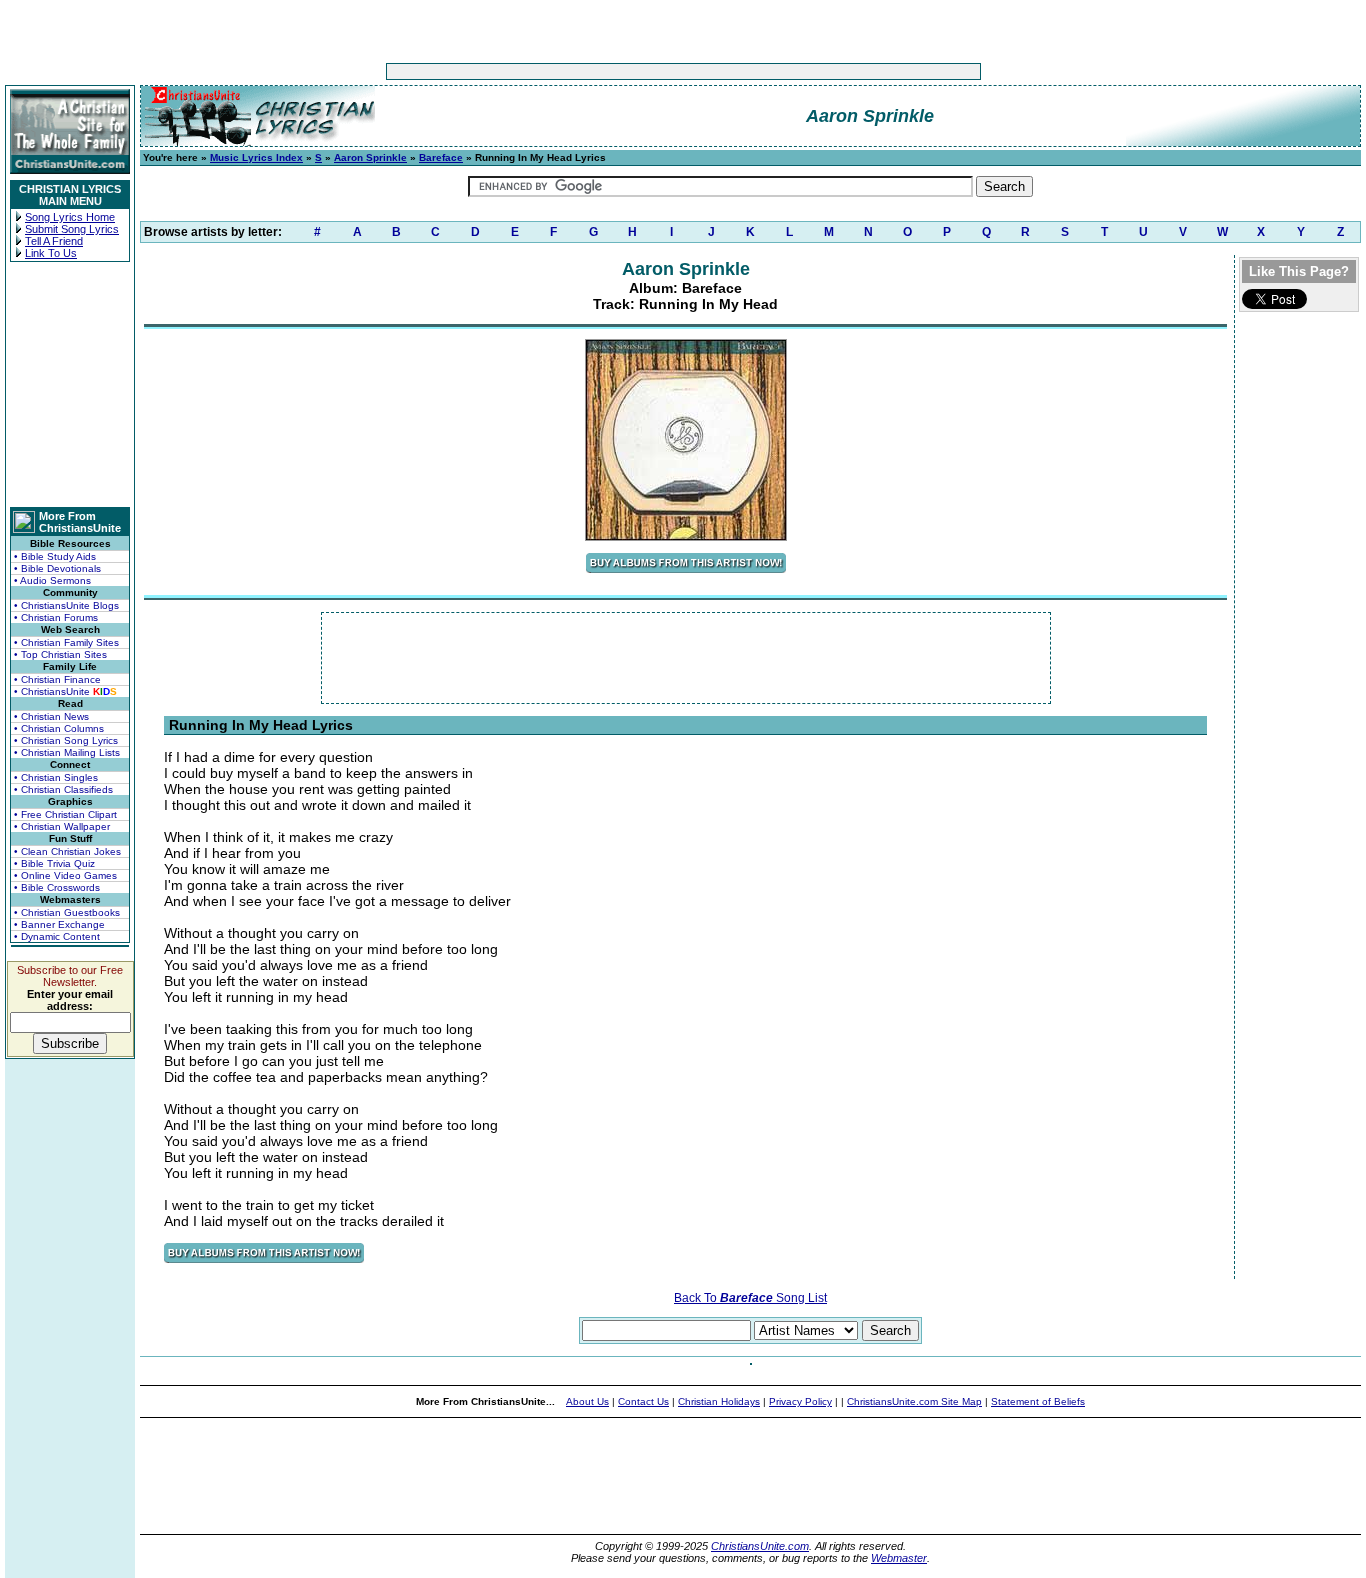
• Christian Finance (57, 679)
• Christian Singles (56, 777)
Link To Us (51, 253)
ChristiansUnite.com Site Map (914, 1401)
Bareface (441, 157)
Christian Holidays (719, 1401)
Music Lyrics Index (256, 157)
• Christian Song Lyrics (66, 740)
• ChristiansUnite (65, 691)
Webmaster (899, 1558)
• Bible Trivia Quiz (54, 863)
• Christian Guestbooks (67, 912)
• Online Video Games (65, 875)
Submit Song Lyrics (72, 229)
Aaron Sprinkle (370, 157)
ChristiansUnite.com (760, 1546)
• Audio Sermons (52, 580)
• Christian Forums (56, 617)
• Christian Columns (59, 728)
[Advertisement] (621, 71)
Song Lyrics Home (70, 217)
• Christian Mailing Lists (67, 752)
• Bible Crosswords (57, 887)
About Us (587, 1401)
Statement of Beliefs (1038, 1401)
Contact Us (643, 1401)
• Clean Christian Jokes (67, 851)
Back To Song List (750, 1298)
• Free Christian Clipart (65, 814)
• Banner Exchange (59, 924)
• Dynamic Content (57, 936)
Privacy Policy (800, 1401)
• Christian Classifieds (63, 789)
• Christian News (51, 716)
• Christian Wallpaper (62, 826)
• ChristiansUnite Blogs (66, 605)
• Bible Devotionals (57, 568)
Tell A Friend (54, 241)
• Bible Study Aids (55, 556)
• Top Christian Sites (60, 654)
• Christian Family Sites (66, 642)
